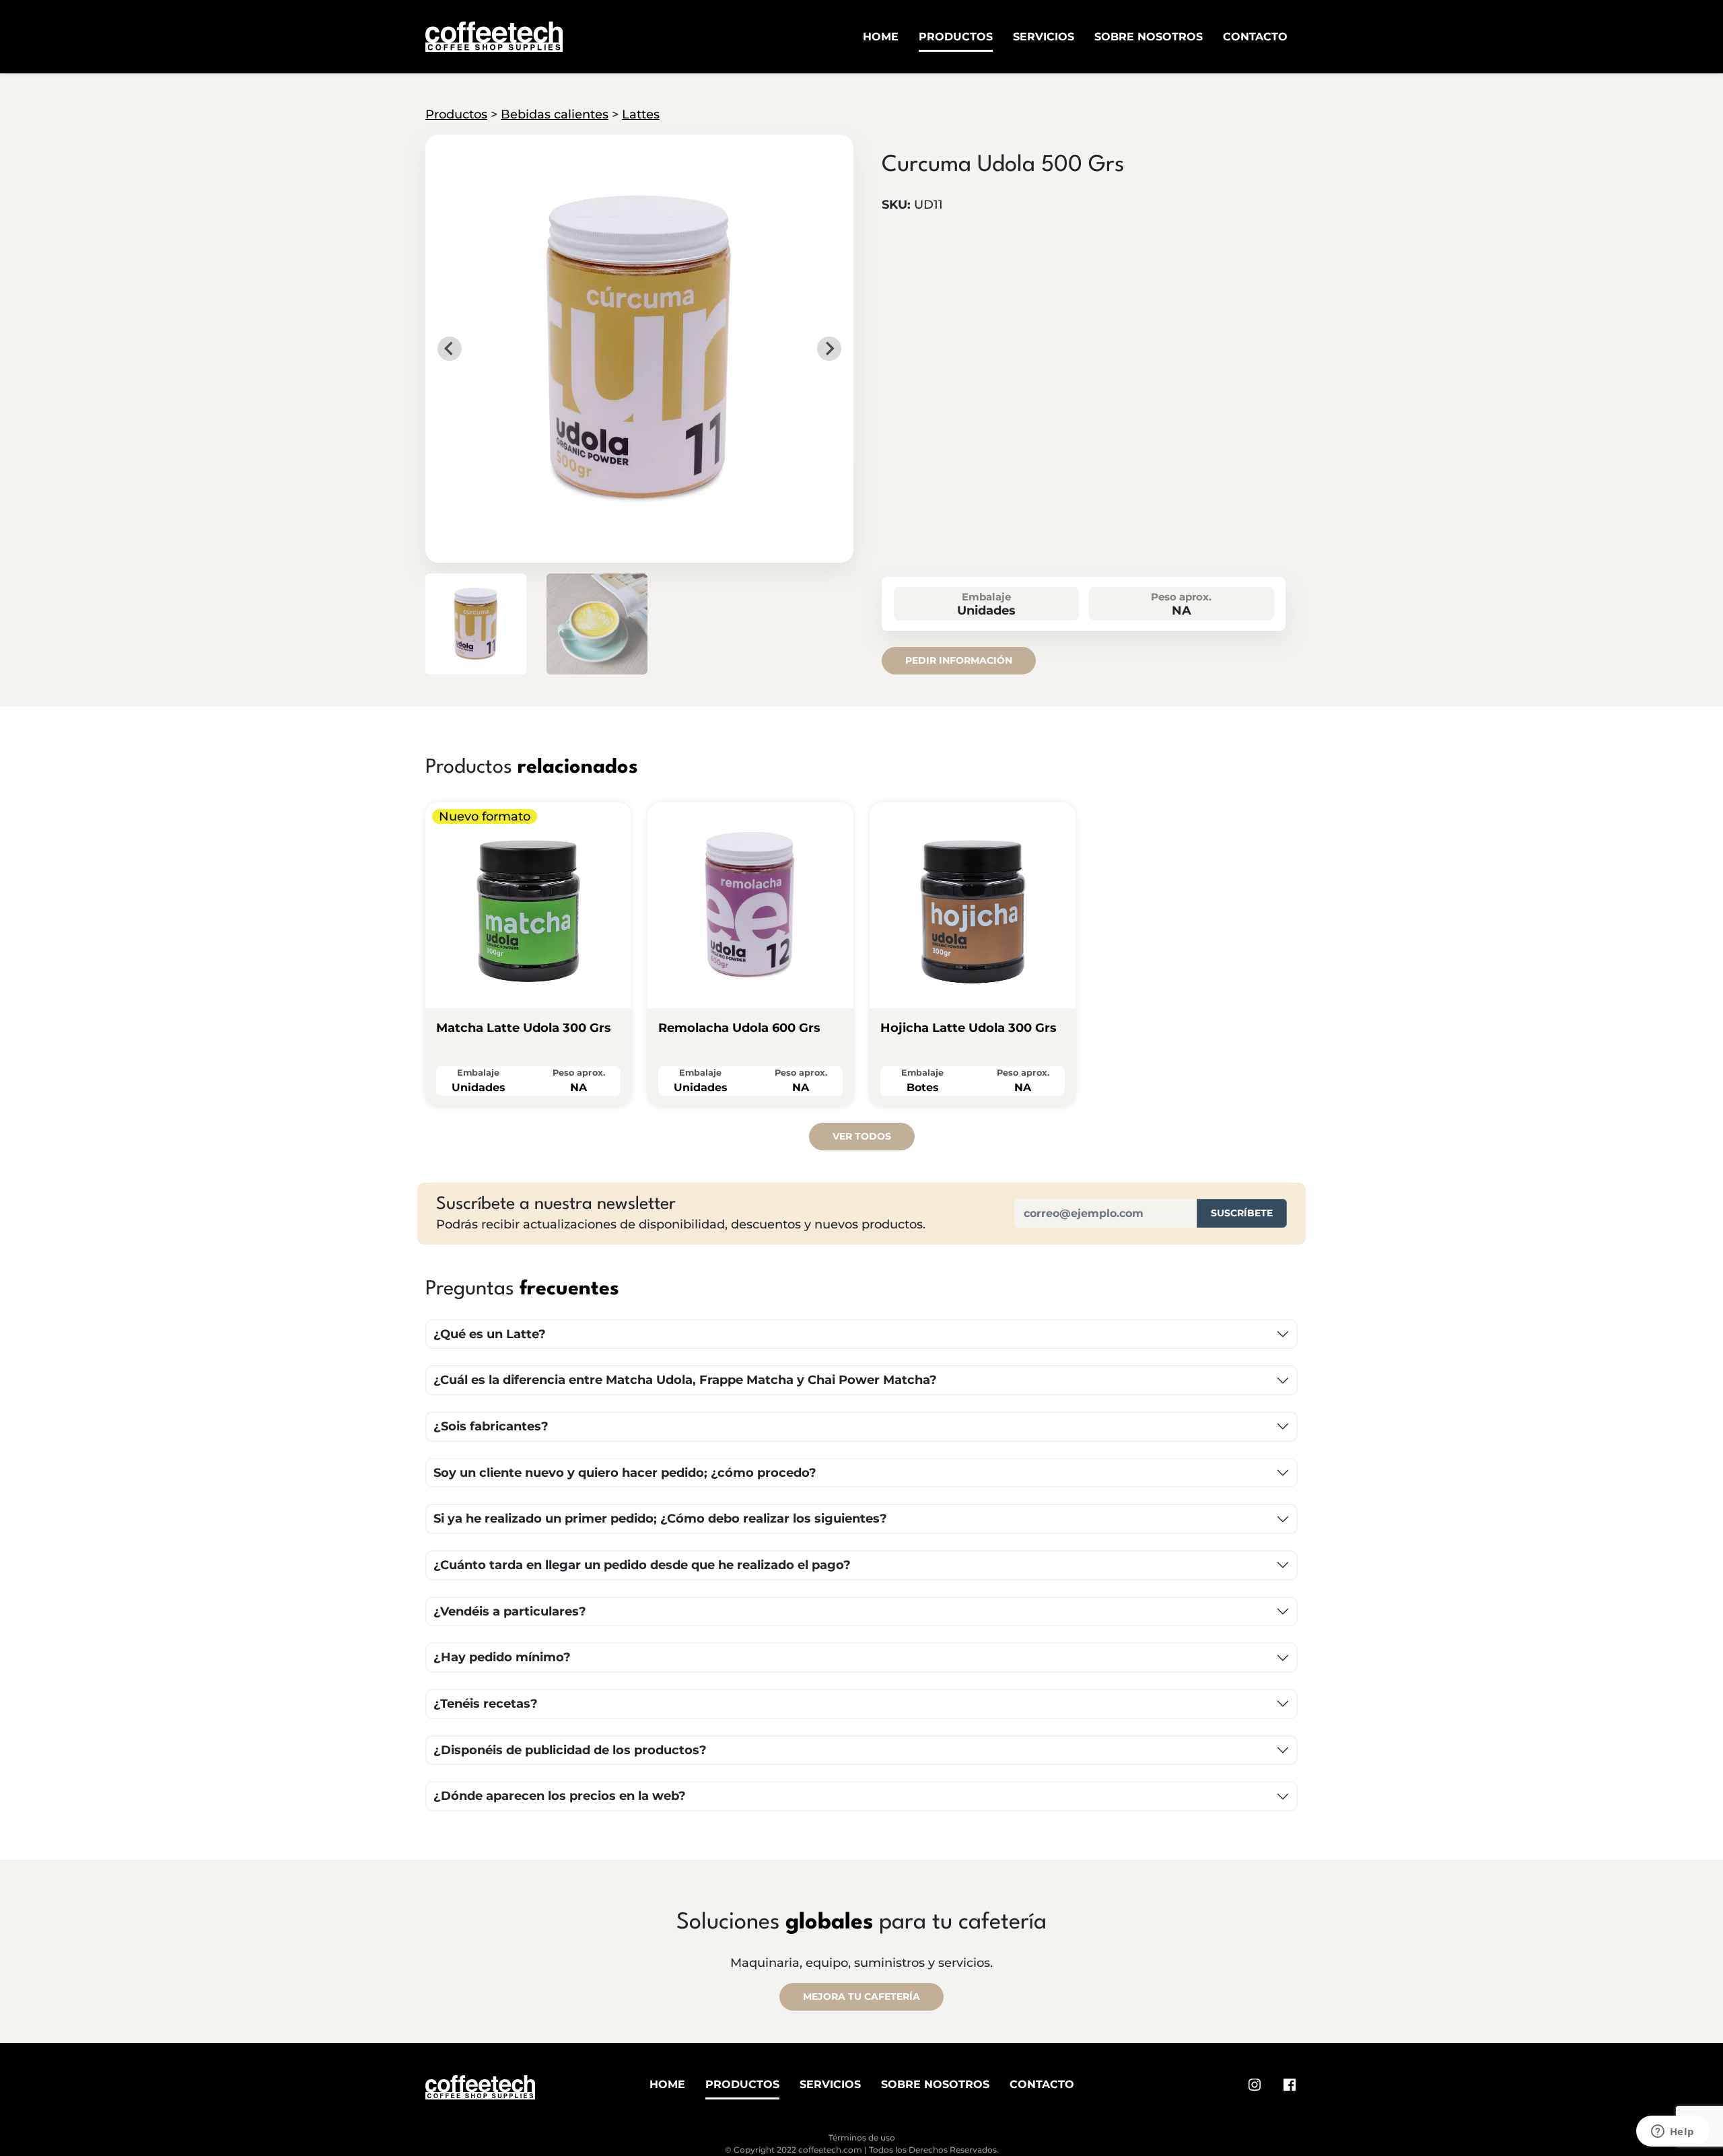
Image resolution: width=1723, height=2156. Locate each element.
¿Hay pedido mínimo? (502, 1657)
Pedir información (959, 660)
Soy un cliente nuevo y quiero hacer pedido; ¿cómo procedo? (625, 1473)
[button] (476, 624)
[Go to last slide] (450, 349)
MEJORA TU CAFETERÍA (861, 1996)
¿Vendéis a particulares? (510, 1611)
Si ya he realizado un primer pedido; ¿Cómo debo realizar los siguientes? (660, 1519)
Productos (956, 37)
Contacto (1255, 37)
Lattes (641, 114)
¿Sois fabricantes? (491, 1426)
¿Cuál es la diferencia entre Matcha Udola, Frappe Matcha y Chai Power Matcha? (685, 1380)
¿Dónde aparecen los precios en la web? (560, 1796)
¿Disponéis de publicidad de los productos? (570, 1750)
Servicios (1044, 37)
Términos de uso (862, 2137)
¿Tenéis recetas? (486, 1704)
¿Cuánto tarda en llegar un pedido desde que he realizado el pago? (642, 1565)
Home (881, 37)
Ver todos (862, 1136)
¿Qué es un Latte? (490, 1334)
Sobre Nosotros (1149, 37)
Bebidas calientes (555, 114)
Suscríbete (1242, 1213)
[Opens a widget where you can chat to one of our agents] (1673, 2132)
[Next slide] (829, 349)
